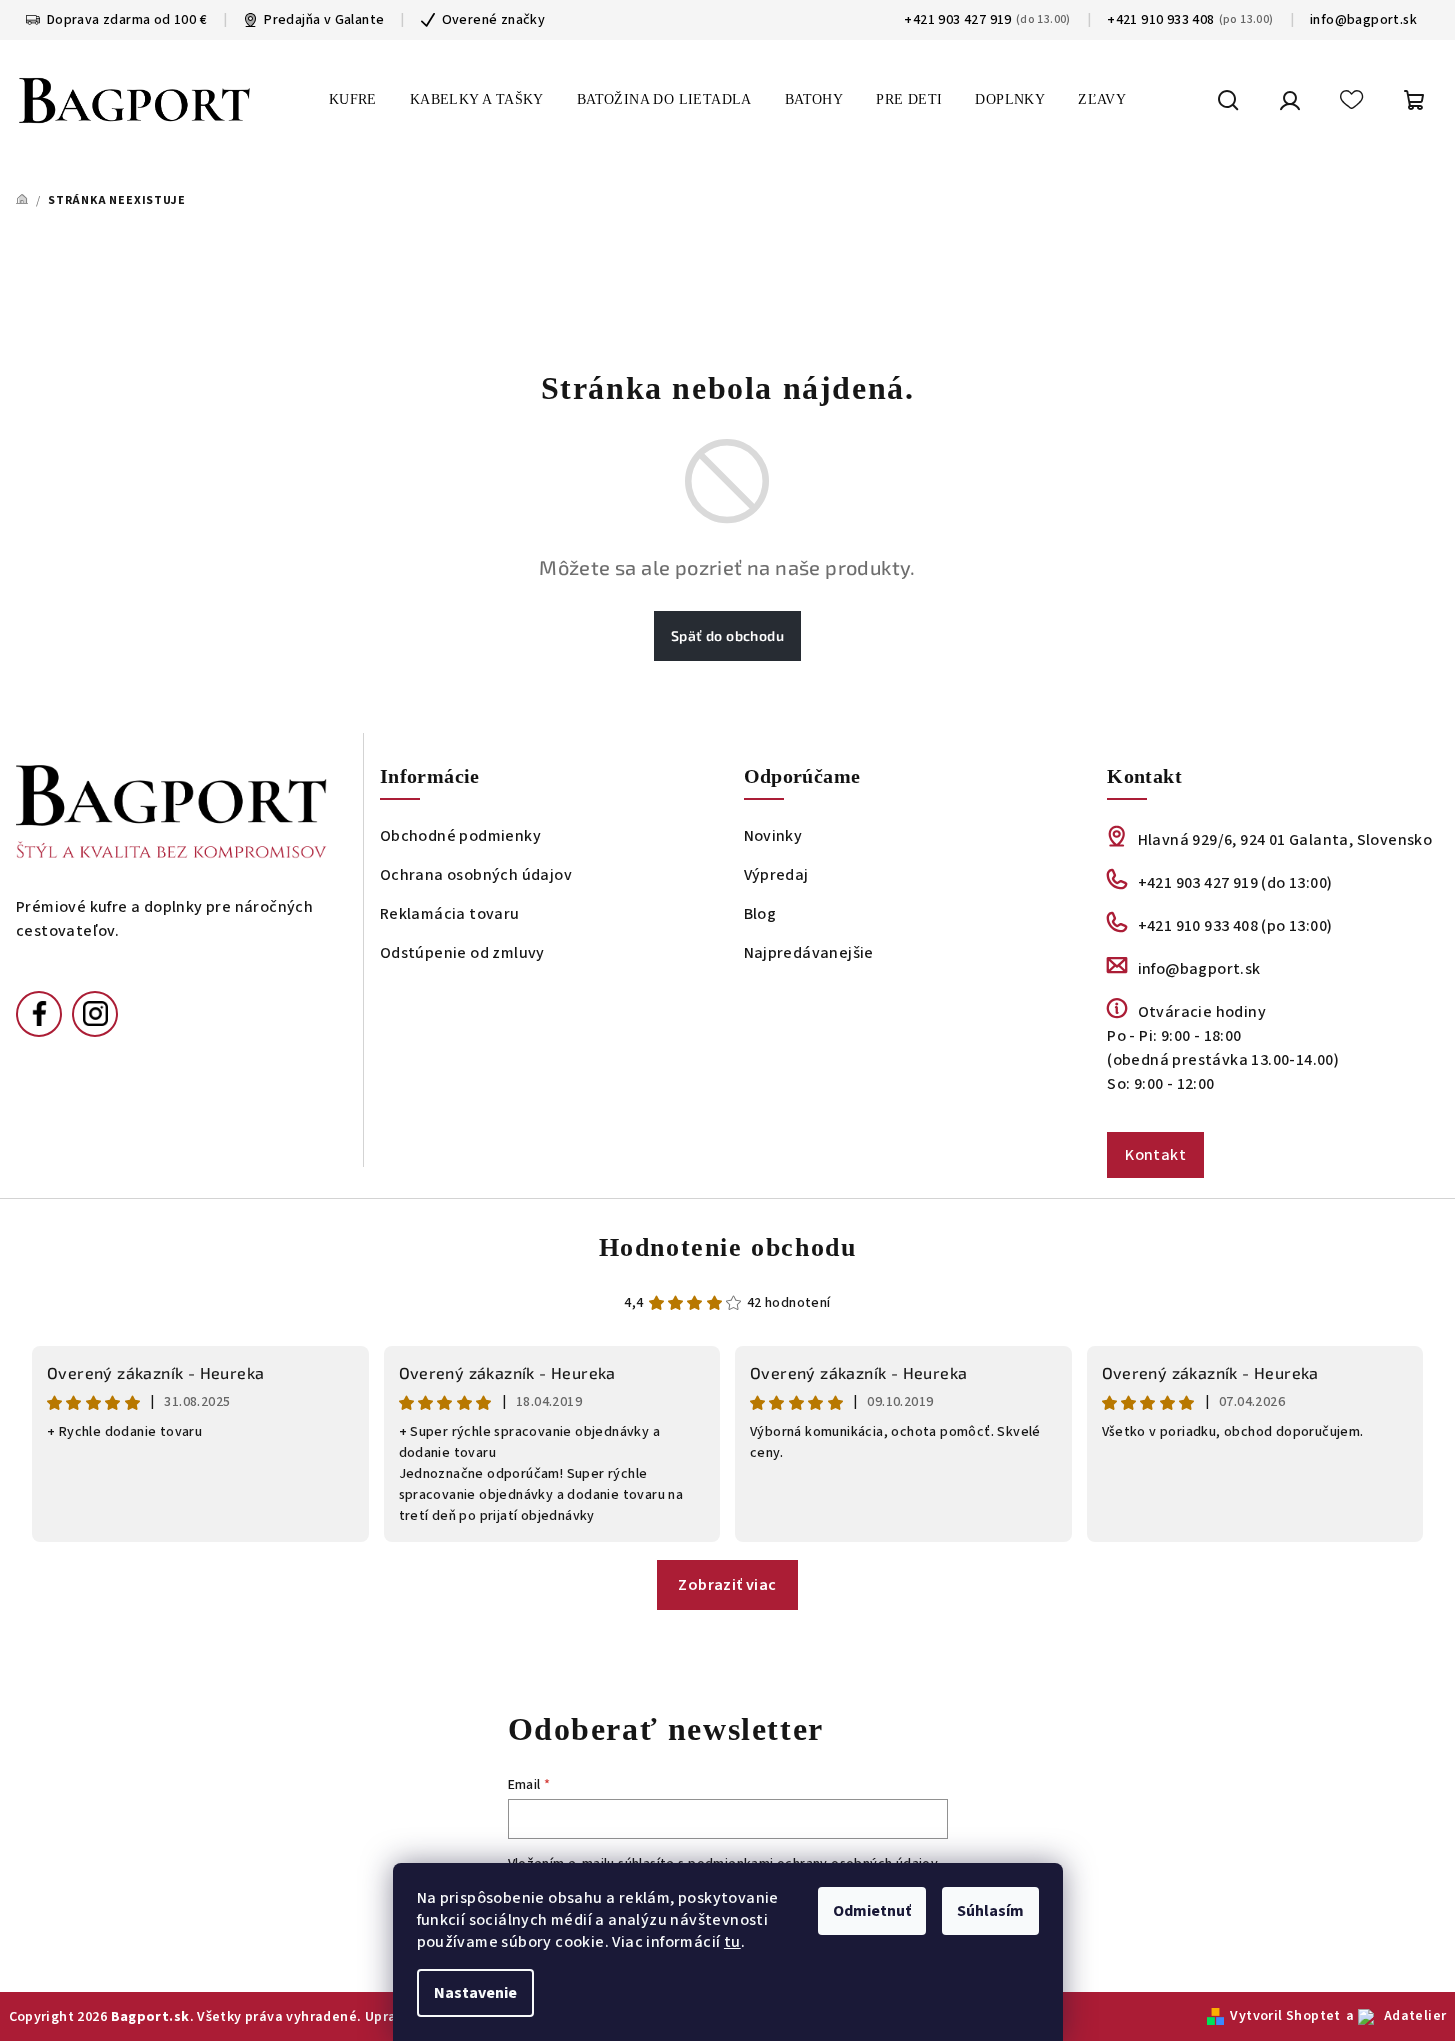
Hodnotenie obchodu (728, 1247)
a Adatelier (1396, 2016)
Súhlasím (990, 1911)
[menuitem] (353, 100)
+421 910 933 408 (1160, 20)
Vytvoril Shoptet (1285, 2016)
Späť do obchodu (727, 635)
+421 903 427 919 (957, 20)
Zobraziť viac (727, 1585)
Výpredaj (776, 875)
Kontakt (1155, 1155)
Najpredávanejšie (809, 953)
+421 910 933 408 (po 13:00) (1235, 926)
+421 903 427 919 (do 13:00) (1235, 883)
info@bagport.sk (1363, 20)
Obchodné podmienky (460, 836)
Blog (760, 914)
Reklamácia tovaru (450, 914)
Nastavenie (475, 1993)
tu (732, 1942)
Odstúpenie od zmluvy (462, 953)
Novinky (773, 836)
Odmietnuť (872, 1911)
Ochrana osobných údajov (476, 875)
